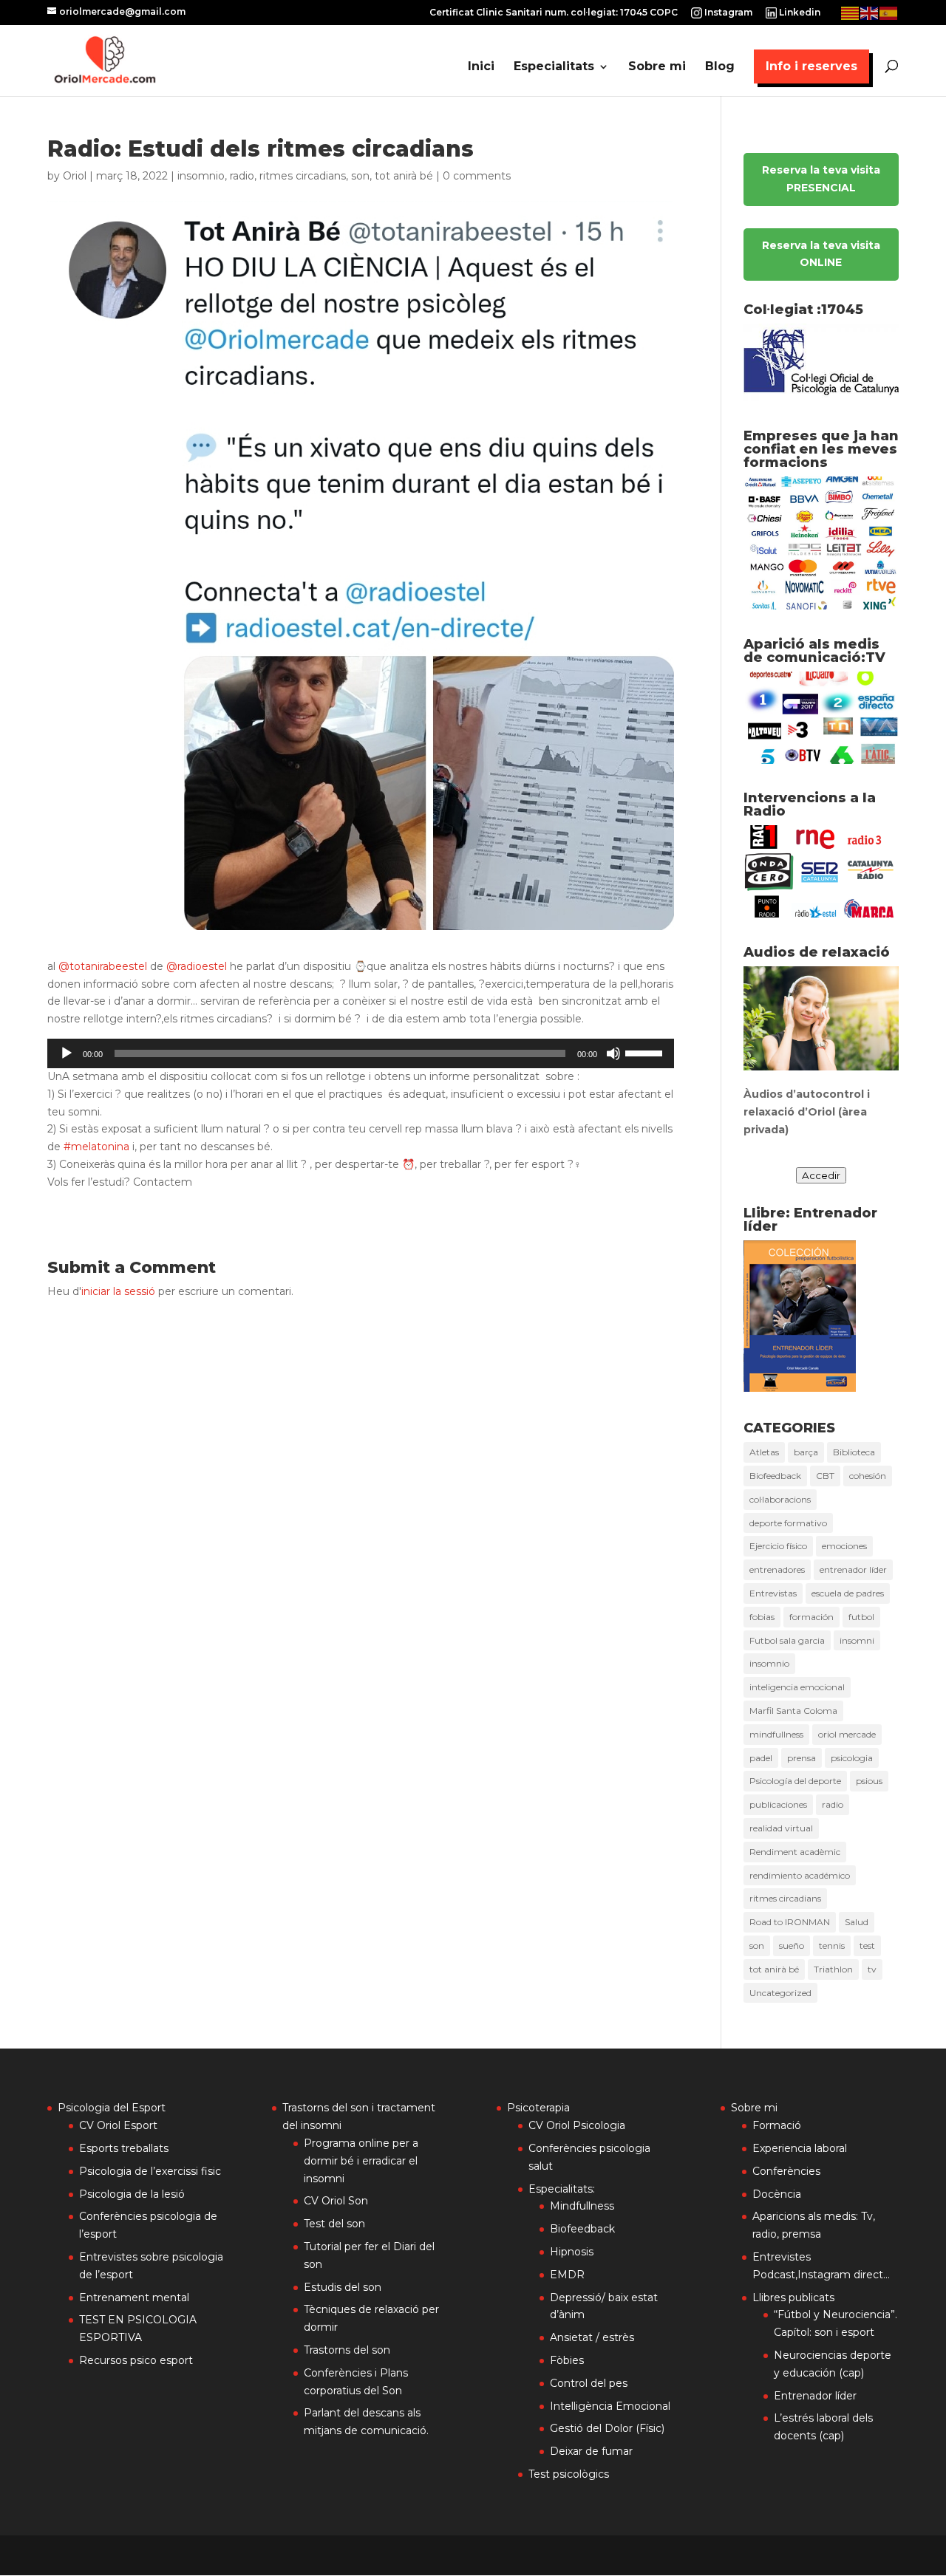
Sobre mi (657, 67)
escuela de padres (848, 1593)
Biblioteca (854, 1452)
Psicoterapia (538, 2108)
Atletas (764, 1452)
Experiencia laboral (800, 2148)
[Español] (889, 12)
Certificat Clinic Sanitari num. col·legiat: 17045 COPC (554, 13)
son (360, 176)
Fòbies (567, 2360)
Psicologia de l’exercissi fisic (150, 2171)
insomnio (201, 176)
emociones (844, 1546)
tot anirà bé (404, 176)
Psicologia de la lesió (132, 2194)
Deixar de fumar (591, 2451)
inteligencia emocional (797, 1687)
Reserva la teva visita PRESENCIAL (821, 179)
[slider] (646, 1052)
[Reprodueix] (67, 1053)
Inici (481, 67)
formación (811, 1617)
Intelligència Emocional (610, 2406)
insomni (857, 1640)
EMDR (567, 2275)
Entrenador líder (815, 2396)
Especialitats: (562, 2189)
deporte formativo (788, 1523)
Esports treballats (124, 2148)
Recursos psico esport (136, 2360)
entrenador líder (853, 1569)
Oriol (75, 176)
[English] (870, 12)
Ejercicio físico (778, 1546)
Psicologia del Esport (112, 2108)
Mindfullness (582, 2206)
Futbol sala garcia (787, 1640)
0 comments (477, 176)
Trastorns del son (347, 2350)
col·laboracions (780, 1499)
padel (761, 1758)
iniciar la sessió (118, 1291)
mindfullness (776, 1734)
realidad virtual (781, 1828)
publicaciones (778, 1804)
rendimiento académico (800, 1875)
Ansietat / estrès (592, 2337)
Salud (857, 1922)
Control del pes (589, 2383)
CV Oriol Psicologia (577, 2125)
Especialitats (554, 67)
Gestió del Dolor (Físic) (607, 2428)
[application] (361, 1053)
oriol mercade (847, 1734)
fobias (762, 1617)
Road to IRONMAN (790, 1922)
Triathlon (833, 1969)
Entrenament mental (134, 2297)
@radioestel (197, 966)
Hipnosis (572, 2252)
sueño (792, 1945)
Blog (720, 67)
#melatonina (96, 1147)
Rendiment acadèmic (795, 1852)
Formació (777, 2125)
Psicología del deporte (795, 1781)
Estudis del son (343, 2287)
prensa (802, 1758)
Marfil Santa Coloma (793, 1711)
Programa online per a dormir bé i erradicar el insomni (361, 2161)
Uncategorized (780, 1993)
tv (872, 1969)
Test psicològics (569, 2474)
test (867, 1945)
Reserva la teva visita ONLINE (821, 254)
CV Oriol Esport (118, 2125)
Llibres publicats (793, 2297)
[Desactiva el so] (613, 1053)
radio (242, 176)
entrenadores (777, 1569)
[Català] (851, 12)
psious (869, 1781)
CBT (825, 1476)
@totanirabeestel (103, 966)
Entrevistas (773, 1593)
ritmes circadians (303, 176)
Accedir (821, 1175)
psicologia (852, 1758)
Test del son (334, 2224)
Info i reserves (811, 66)
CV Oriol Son (336, 2201)
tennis (832, 1945)
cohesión (868, 1476)
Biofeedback (775, 1476)
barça (806, 1452)
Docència (777, 2194)
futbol (861, 1617)
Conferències (786, 2171)
